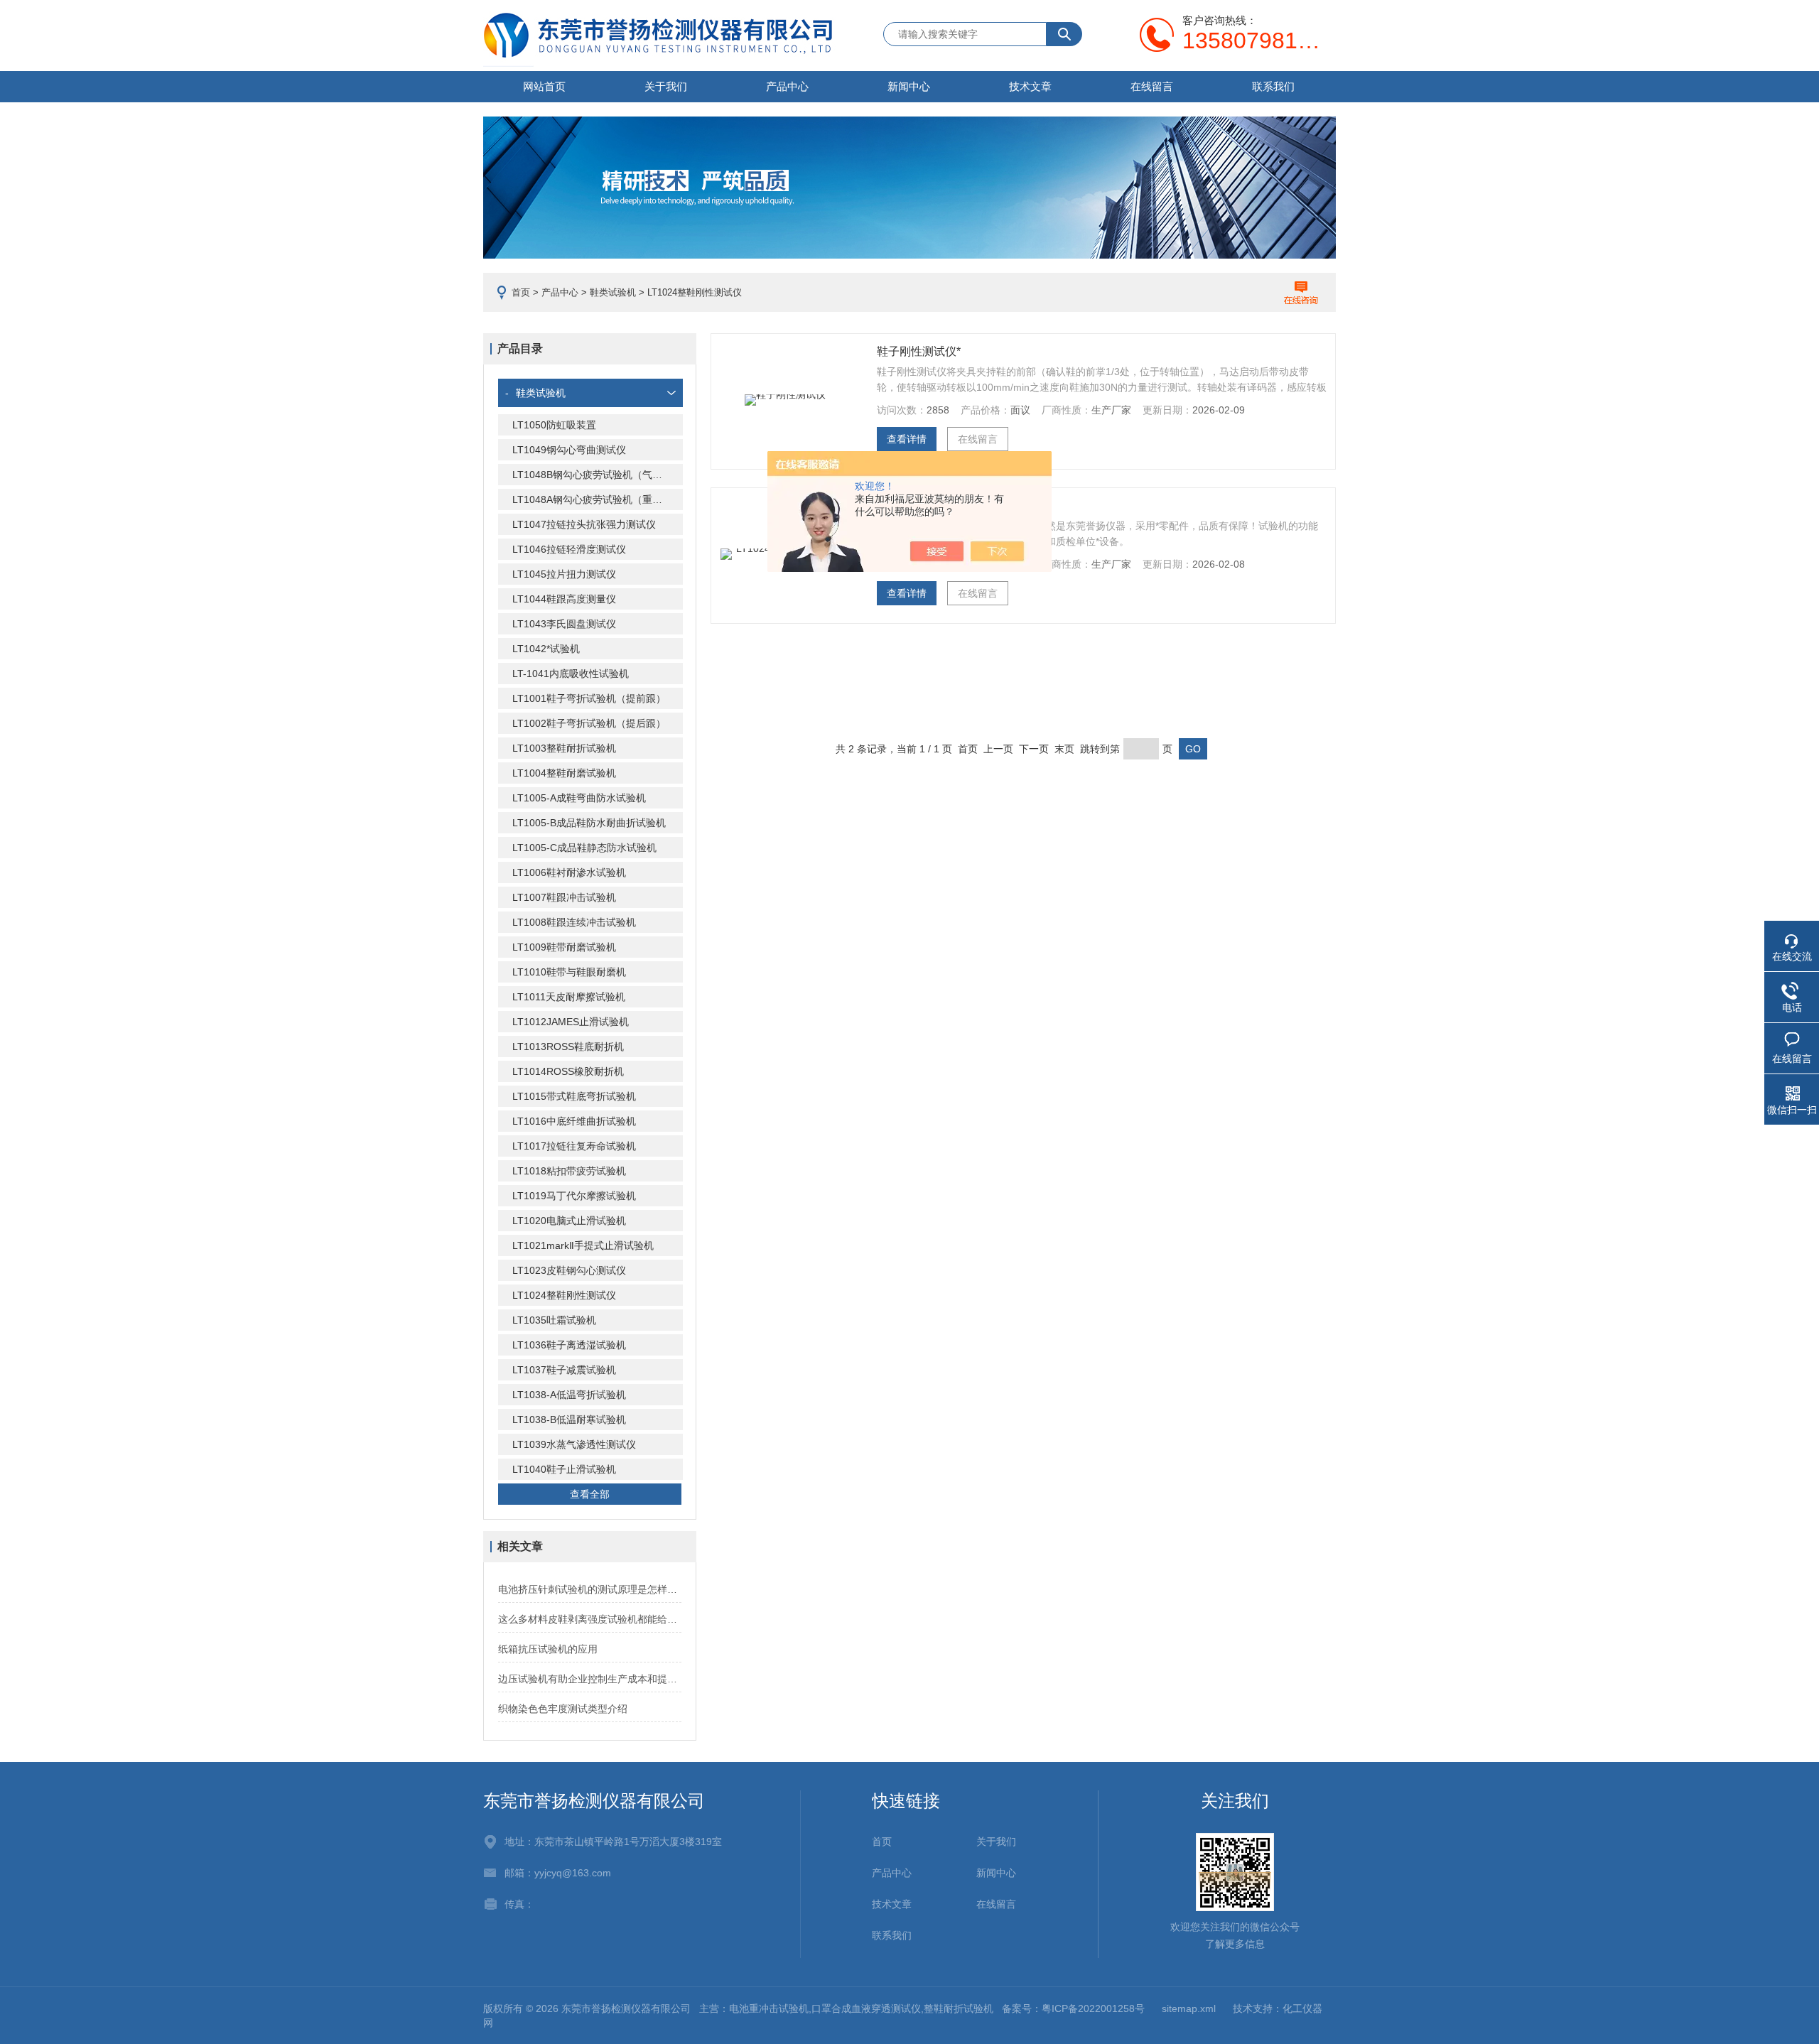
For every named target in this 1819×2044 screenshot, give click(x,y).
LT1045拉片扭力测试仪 (564, 574)
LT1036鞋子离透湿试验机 (569, 1345)
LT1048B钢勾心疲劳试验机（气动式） (597, 475)
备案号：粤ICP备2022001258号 (1073, 2008)
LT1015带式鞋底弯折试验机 (574, 1096)
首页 (521, 292)
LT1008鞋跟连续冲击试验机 (574, 922)
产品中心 (787, 86)
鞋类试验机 (613, 292)
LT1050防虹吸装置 (554, 425)
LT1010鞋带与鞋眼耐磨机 (569, 972)
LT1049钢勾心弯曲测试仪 (569, 450)
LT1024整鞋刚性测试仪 (564, 1295)
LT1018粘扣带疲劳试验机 (569, 1171)
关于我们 (666, 86)
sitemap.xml (1189, 2008)
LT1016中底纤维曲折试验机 (574, 1121)
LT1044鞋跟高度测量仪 (564, 599)
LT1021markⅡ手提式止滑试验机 (583, 1245)
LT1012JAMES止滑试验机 (571, 1022)
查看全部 (590, 1494)
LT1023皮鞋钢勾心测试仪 (569, 1270)
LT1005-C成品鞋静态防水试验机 (584, 848)
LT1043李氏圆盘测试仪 (564, 624)
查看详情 (907, 439)
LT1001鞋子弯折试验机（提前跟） (589, 698)
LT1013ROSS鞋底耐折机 (568, 1047)
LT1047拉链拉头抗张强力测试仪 (584, 524)
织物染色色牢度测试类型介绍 (563, 1709)
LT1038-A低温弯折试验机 (569, 1395)
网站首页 (544, 86)
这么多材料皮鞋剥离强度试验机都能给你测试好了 (590, 1619)
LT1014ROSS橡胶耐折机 (568, 1071)
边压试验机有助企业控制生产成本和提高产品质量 (590, 1679)
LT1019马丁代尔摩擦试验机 (574, 1196)
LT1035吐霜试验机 (554, 1320)
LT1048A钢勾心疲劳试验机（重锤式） (597, 499)
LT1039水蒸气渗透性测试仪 (574, 1444)
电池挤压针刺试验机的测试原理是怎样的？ (590, 1589)
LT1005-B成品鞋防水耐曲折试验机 (589, 823)
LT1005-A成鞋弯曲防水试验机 (579, 798)
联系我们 (1273, 86)
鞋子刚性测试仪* (919, 351)
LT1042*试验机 (546, 649)
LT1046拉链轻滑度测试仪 (569, 549)
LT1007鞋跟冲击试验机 (564, 897)
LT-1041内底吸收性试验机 (571, 674)
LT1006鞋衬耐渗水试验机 (569, 872)
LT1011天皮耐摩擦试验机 (569, 997)
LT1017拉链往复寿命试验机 (574, 1146)
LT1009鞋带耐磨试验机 (564, 947)
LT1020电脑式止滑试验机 (569, 1221)
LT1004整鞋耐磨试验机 (564, 773)
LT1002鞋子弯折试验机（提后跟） (589, 723)
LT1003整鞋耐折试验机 (564, 748)
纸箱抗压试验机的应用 (548, 1649)
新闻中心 (909, 86)
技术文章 (1030, 86)
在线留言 (1152, 86)
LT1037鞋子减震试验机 (564, 1370)
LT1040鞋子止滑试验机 (564, 1469)
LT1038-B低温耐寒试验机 (569, 1420)
